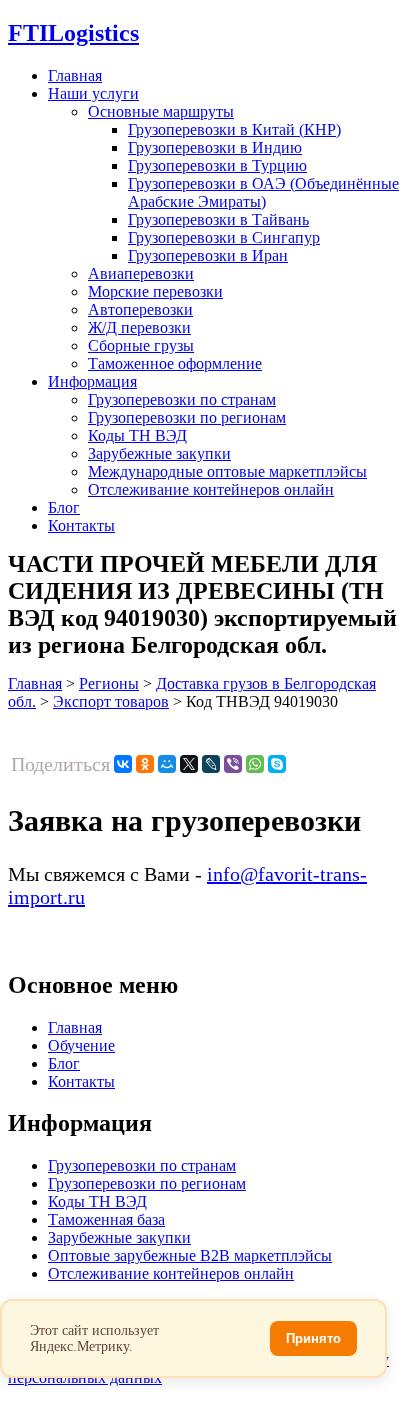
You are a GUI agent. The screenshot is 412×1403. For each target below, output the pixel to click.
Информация (92, 381)
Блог (64, 507)
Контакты (81, 525)
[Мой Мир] (167, 764)
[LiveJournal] (211, 764)
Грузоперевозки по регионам (187, 417)
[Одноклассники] (145, 764)
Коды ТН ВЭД (137, 435)
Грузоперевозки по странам (182, 399)
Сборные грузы (141, 345)
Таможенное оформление (175, 363)
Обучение (81, 1045)
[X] (189, 764)
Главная (75, 75)
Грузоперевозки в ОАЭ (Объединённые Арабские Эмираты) (263, 192)
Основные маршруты (161, 111)
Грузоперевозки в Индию (215, 147)
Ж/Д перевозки (139, 327)
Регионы (109, 683)
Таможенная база (106, 1219)
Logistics (73, 33)
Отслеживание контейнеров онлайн (211, 489)
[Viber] (233, 764)
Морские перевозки (155, 291)
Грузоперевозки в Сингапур (224, 237)
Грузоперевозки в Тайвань (218, 219)
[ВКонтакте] (123, 764)
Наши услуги (93, 93)
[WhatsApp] (255, 764)
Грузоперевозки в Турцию (217, 165)
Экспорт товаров (111, 701)
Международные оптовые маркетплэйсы (227, 471)
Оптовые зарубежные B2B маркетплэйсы (190, 1255)
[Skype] (277, 764)
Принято (313, 1338)
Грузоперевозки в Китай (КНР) (234, 129)
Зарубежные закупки (159, 453)
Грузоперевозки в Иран (208, 255)
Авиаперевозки (141, 273)
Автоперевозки (140, 309)
